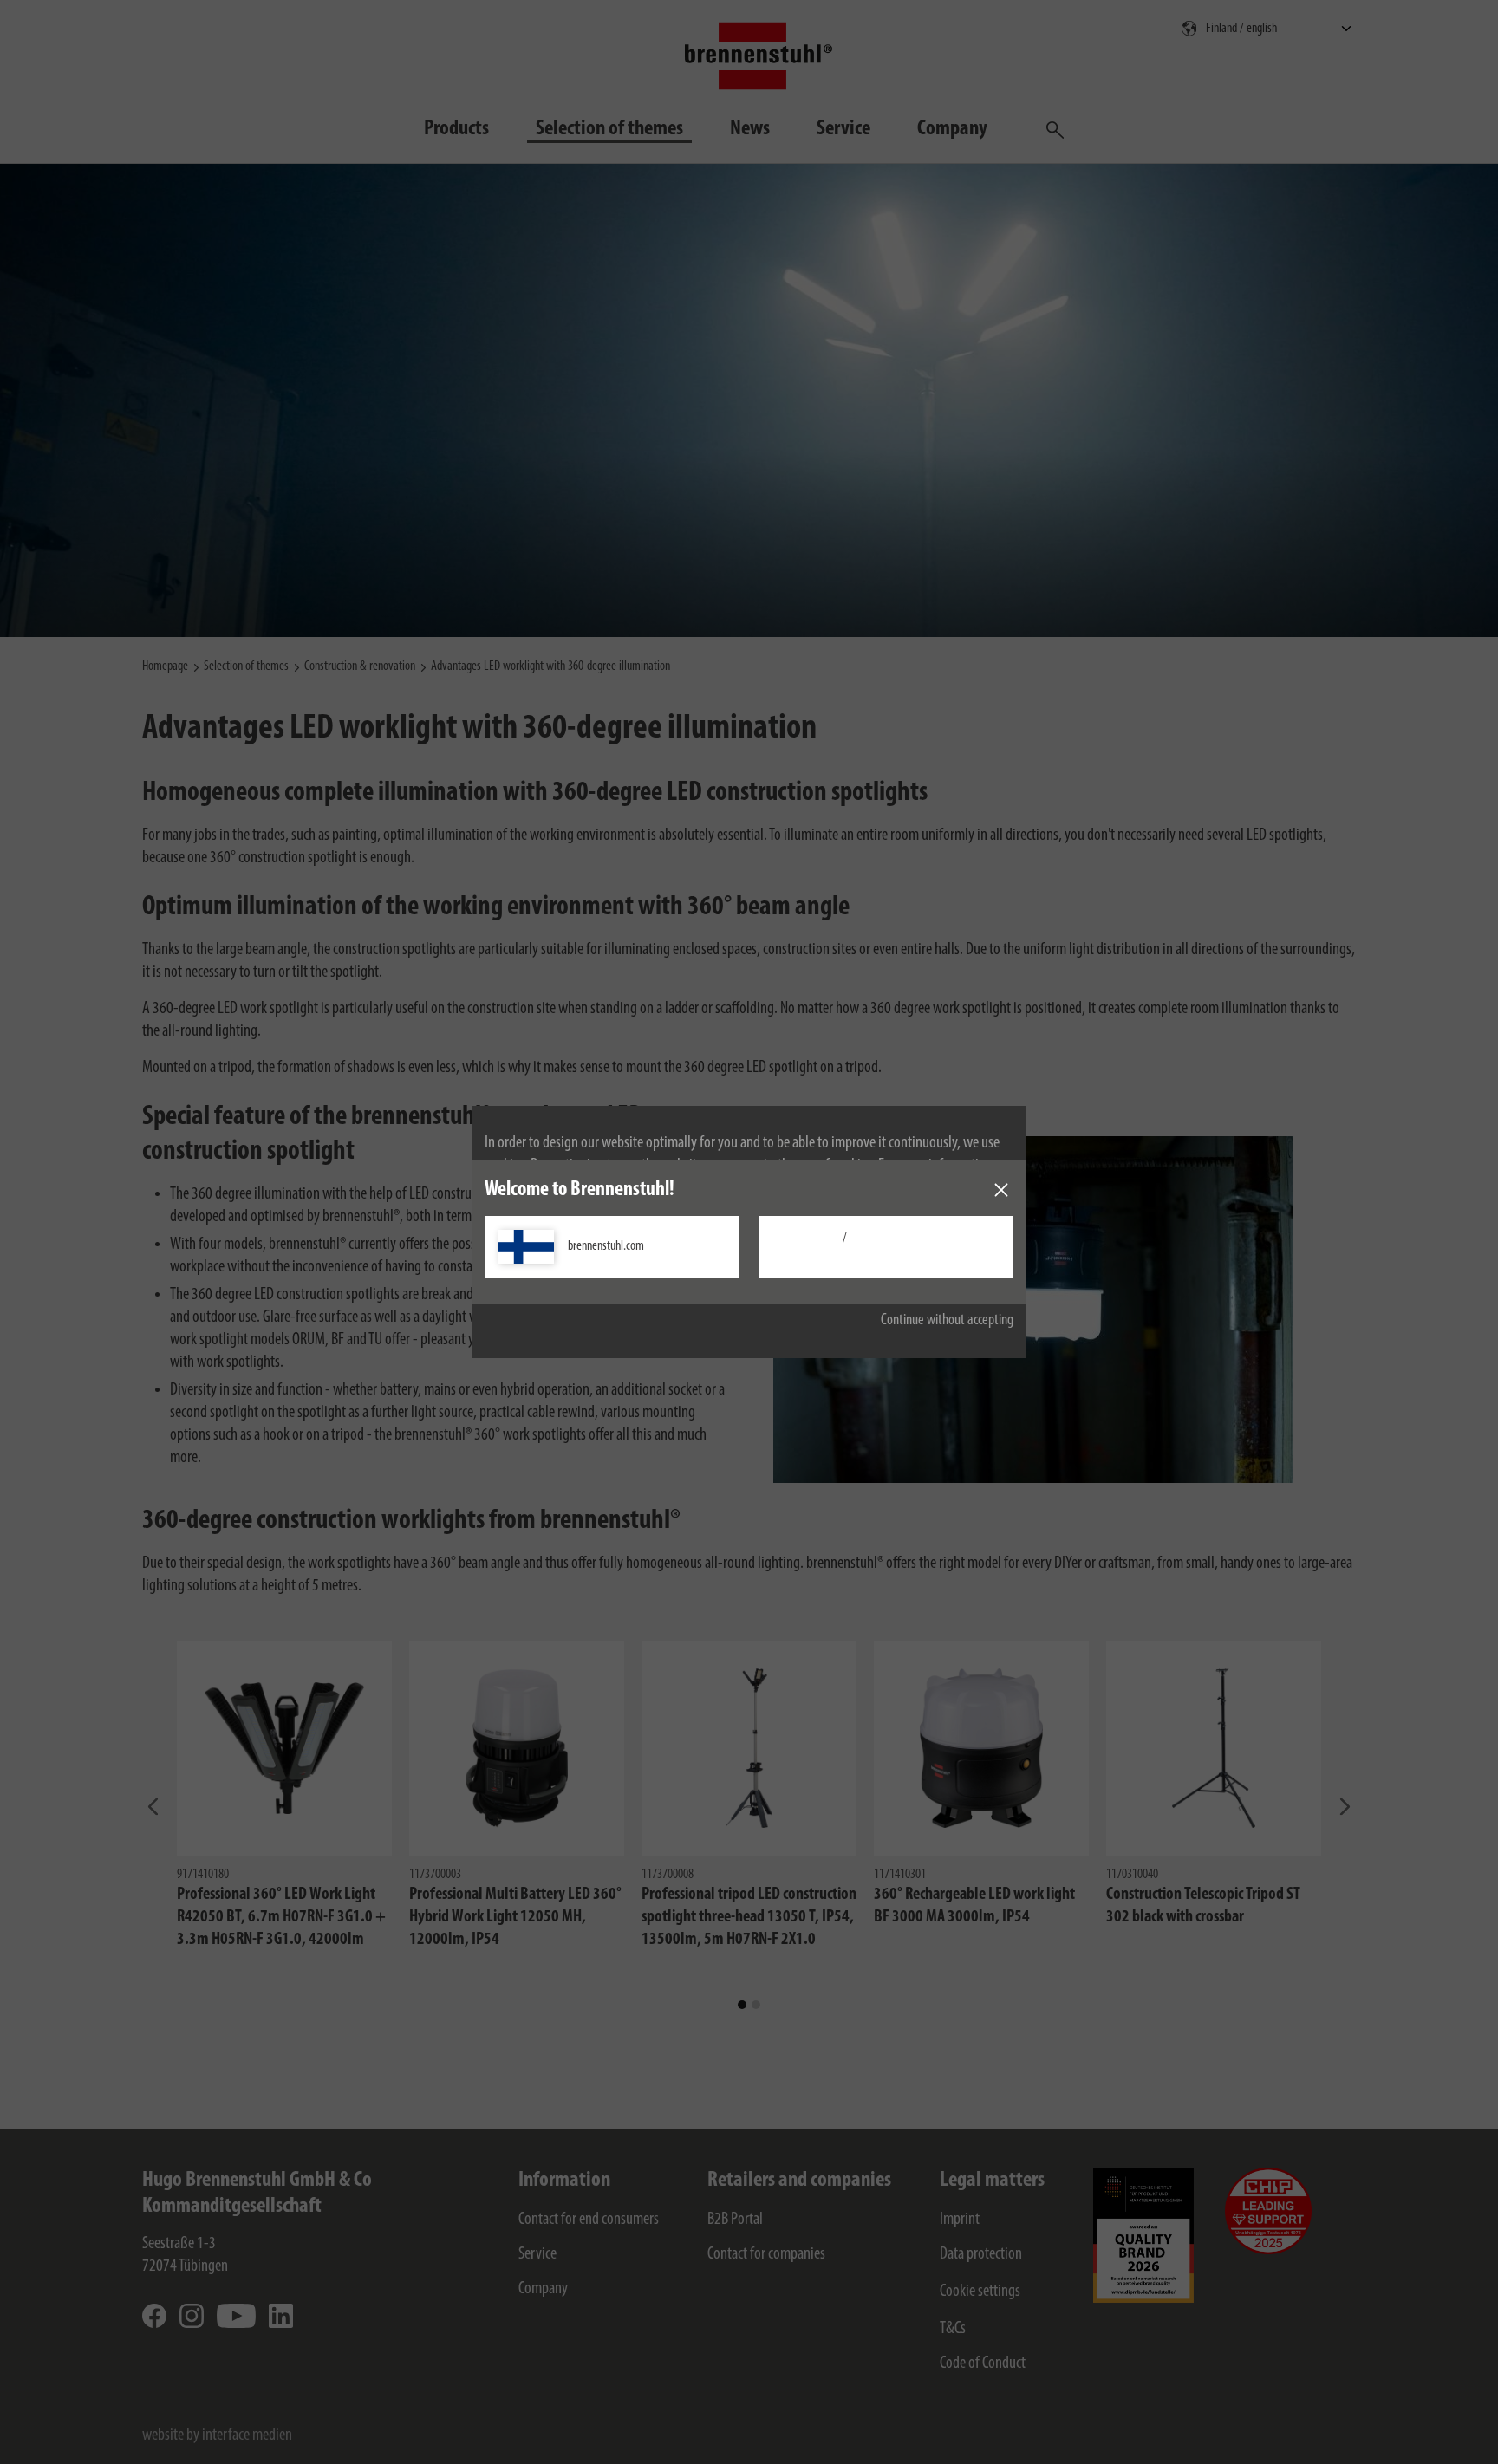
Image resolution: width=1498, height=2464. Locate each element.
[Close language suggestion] (1001, 1190)
